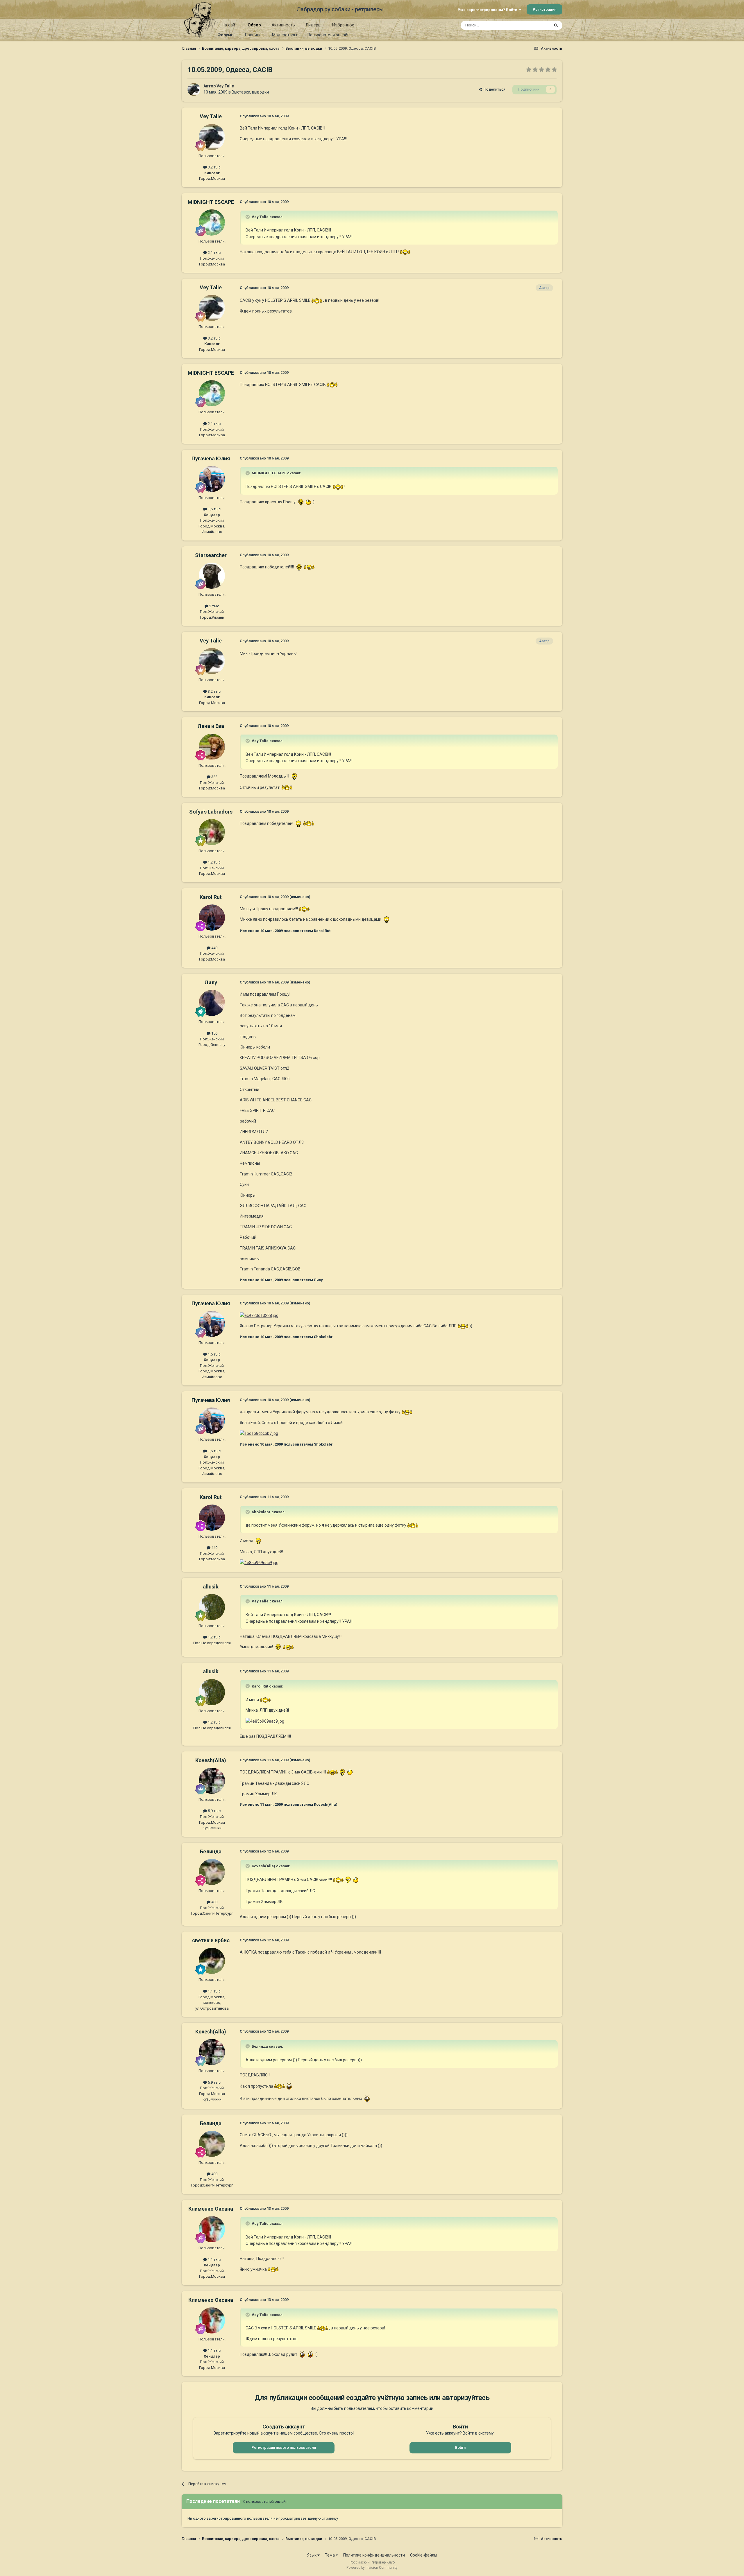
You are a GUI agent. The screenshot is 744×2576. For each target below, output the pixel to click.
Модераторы (285, 35)
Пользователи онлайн (329, 35)
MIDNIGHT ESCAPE (211, 202)
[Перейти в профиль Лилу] (212, 1003)
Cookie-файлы (424, 2555)
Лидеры (313, 25)
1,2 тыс (214, 862)
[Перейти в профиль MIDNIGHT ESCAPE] (212, 222)
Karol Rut (211, 897)
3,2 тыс (214, 167)
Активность (283, 25)
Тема (330, 2555)
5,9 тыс (214, 1811)
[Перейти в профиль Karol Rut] (212, 918)
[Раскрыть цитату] (248, 217)
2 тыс (214, 606)
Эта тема (534, 25)
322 (214, 777)
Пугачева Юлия (211, 458)
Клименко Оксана (211, 2209)
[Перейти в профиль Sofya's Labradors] (212, 832)
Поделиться (494, 89)
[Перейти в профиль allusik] (212, 1607)
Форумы (226, 35)
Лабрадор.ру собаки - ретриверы (340, 9)
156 (214, 1033)
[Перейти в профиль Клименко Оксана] (212, 2229)
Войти (460, 2447)
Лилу (211, 982)
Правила (253, 35)
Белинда (211, 1851)
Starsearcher (211, 555)
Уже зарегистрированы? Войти (488, 10)
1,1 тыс (214, 1991)
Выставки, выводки (250, 92)
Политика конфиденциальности (374, 2555)
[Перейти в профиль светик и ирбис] (212, 1961)
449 (214, 948)
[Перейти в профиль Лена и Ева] (212, 747)
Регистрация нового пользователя (284, 2447)
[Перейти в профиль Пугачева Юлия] (212, 479)
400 (214, 1902)
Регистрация (544, 9)
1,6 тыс (214, 509)
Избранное (343, 25)
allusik (211, 1587)
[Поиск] (556, 25)
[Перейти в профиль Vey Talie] (194, 89)
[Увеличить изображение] (405, 252)
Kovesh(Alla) (211, 1760)
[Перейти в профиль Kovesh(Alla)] (212, 1781)
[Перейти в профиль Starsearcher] (212, 576)
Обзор (254, 25)
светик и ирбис (211, 1940)
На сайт (229, 25)
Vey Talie (225, 86)
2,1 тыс (214, 253)
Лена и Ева (211, 726)
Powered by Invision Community (372, 2568)
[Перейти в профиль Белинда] (212, 1872)
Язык (312, 2555)
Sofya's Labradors (211, 812)
